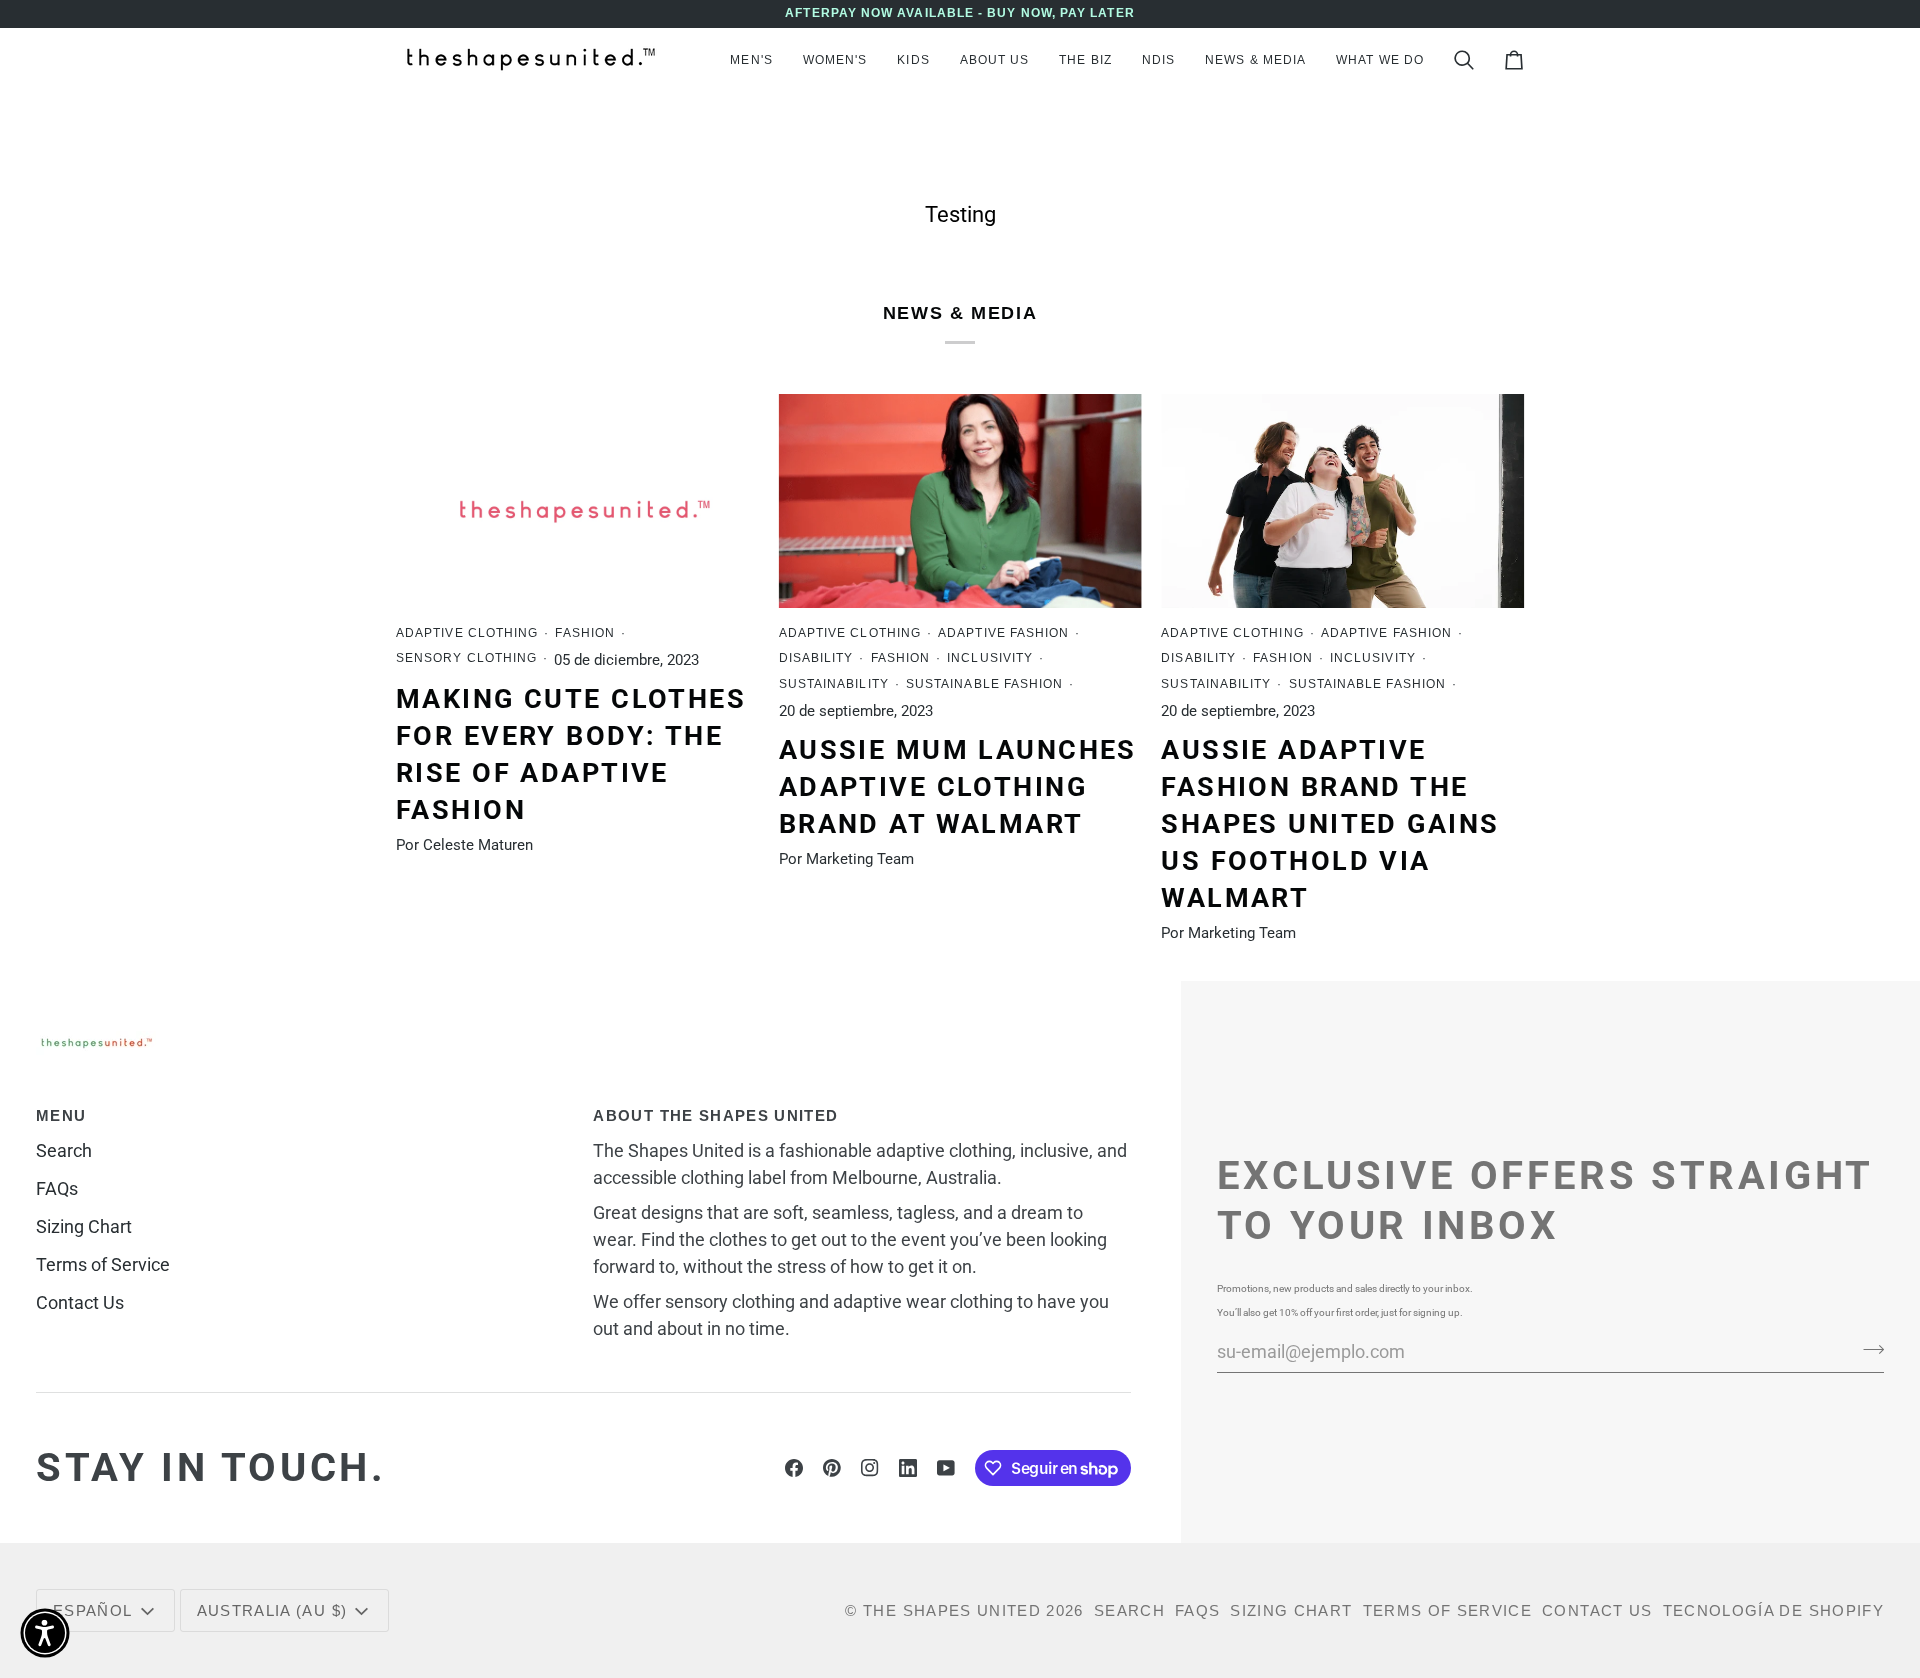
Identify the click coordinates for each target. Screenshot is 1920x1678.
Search (64, 1150)
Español (92, 1610)
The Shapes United (952, 1610)
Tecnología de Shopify (1773, 1610)
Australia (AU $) (272, 1610)
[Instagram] (870, 1468)
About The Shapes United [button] (715, 1115)
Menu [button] (61, 1115)
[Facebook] (794, 1468)
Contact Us (80, 1302)
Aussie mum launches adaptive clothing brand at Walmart (958, 787)
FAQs (57, 1188)
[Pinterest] (832, 1468)
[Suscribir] (1867, 1349)
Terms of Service (103, 1264)
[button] (751, 60)
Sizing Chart (84, 1226)
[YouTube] (946, 1468)
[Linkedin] (908, 1468)
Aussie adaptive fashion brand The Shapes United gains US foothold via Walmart (1330, 824)
